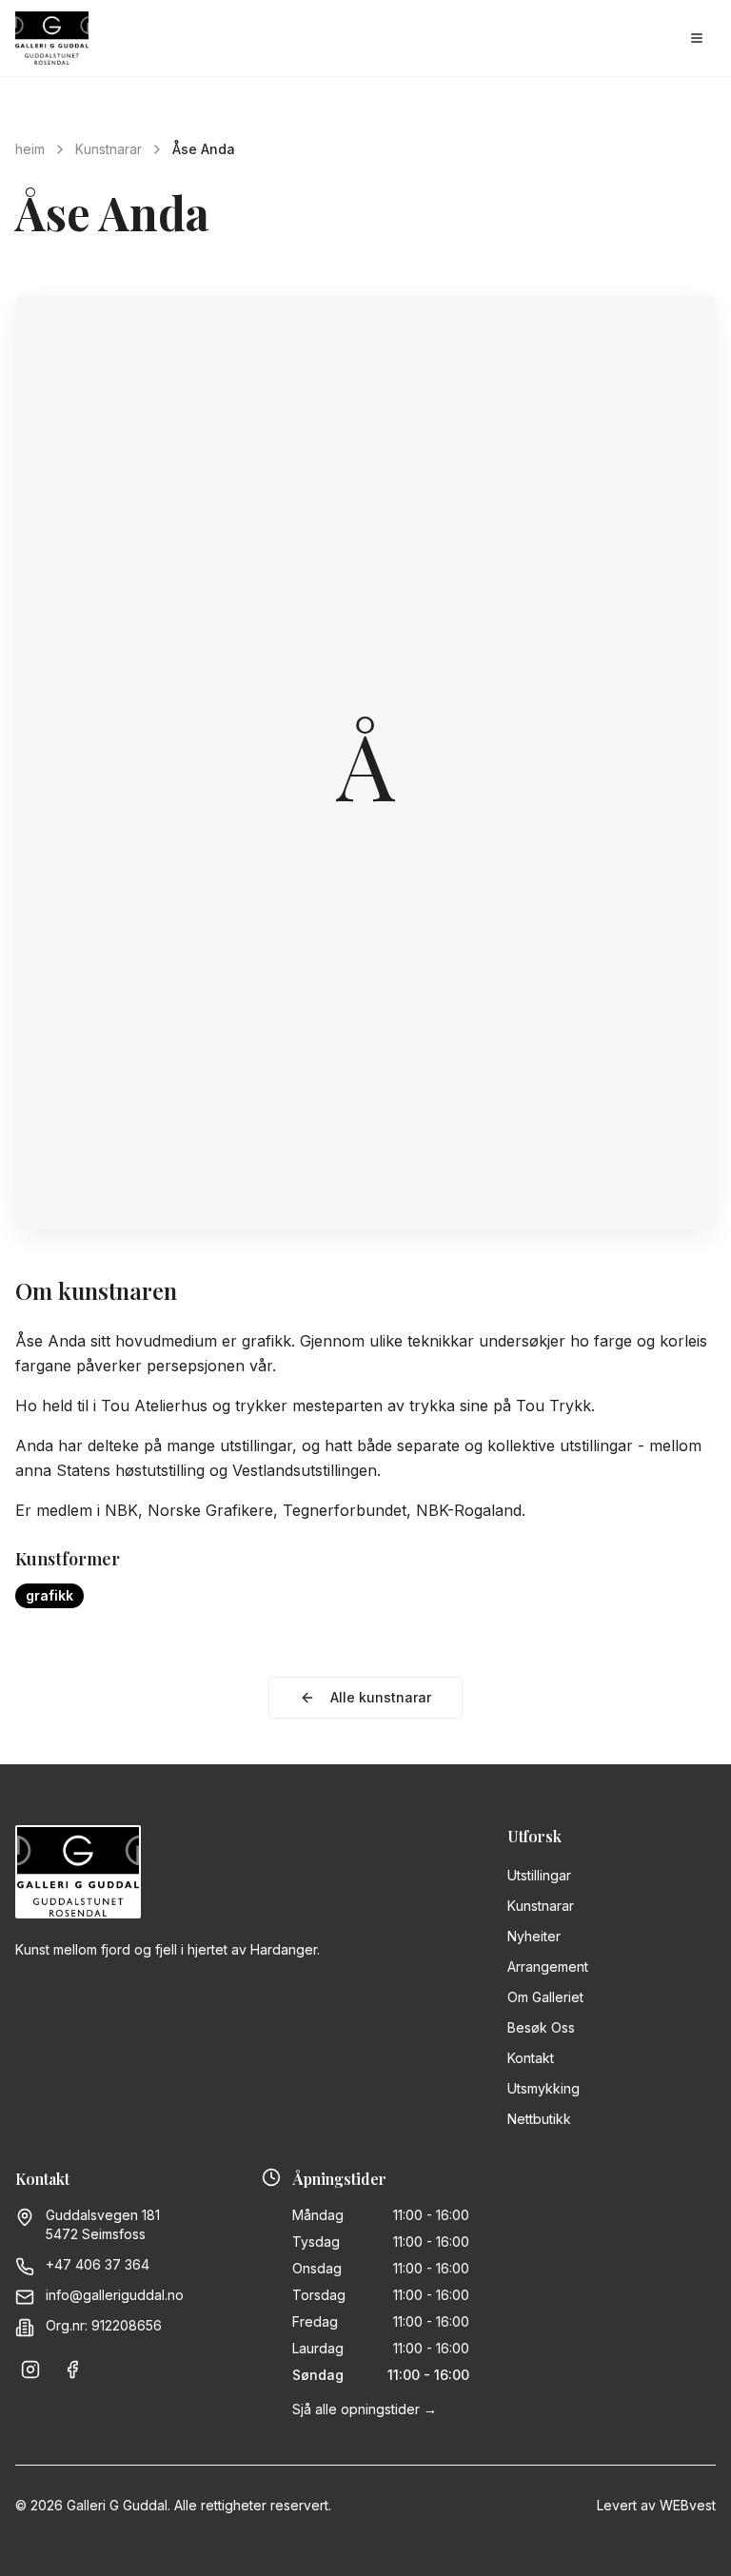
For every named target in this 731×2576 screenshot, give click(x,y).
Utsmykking (543, 2088)
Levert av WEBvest (656, 2505)
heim (30, 149)
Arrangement (548, 1966)
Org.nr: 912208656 (104, 2325)
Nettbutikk (539, 2119)
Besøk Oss (541, 2027)
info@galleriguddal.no (115, 2295)
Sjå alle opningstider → (365, 2409)
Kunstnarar (109, 149)
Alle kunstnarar (381, 1697)
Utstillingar (539, 1875)
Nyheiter (534, 1936)
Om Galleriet (545, 1997)
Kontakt (531, 2058)
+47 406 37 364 (98, 2264)
